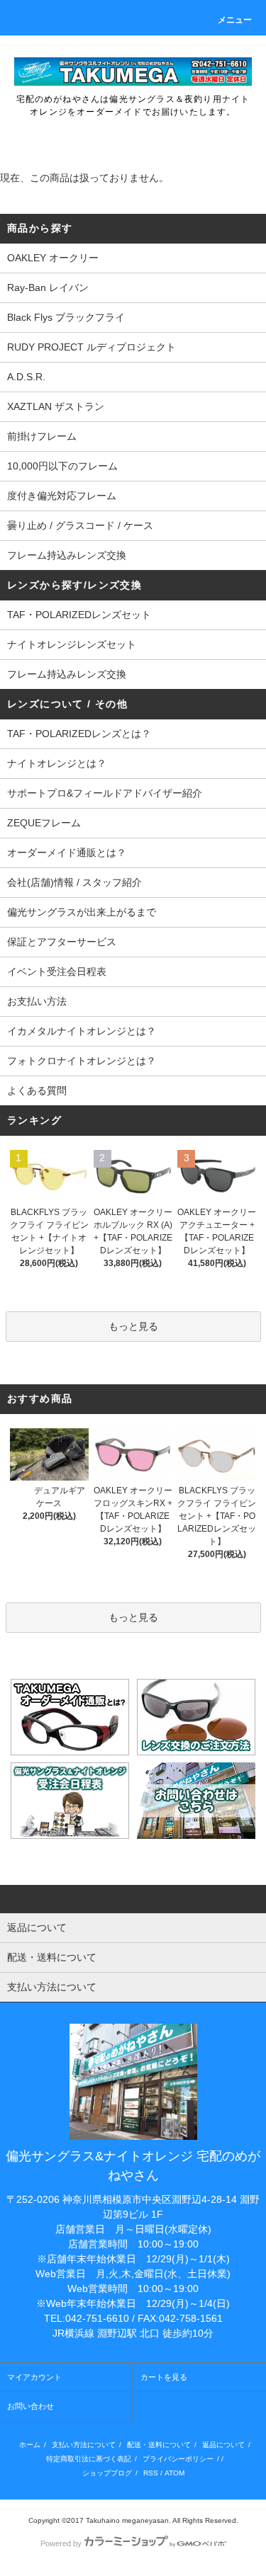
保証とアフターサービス (62, 942)
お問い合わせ (31, 2406)
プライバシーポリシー (178, 2459)
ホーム (30, 2445)
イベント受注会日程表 (57, 971)
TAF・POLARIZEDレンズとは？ (79, 734)
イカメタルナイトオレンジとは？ (82, 1031)
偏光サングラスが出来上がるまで (82, 912)
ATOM (174, 2473)
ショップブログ (107, 2473)
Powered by (61, 2543)
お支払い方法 (37, 1001)
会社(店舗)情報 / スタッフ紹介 (74, 882)
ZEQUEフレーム (44, 823)
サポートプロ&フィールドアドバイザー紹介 (105, 793)
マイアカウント (34, 2377)
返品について (223, 2445)
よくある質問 (37, 1090)
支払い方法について (84, 2445)
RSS (151, 2473)
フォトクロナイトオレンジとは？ (82, 1061)
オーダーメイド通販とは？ (67, 853)
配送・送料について (159, 2445)
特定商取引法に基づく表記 (89, 2459)
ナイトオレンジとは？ (57, 763)
